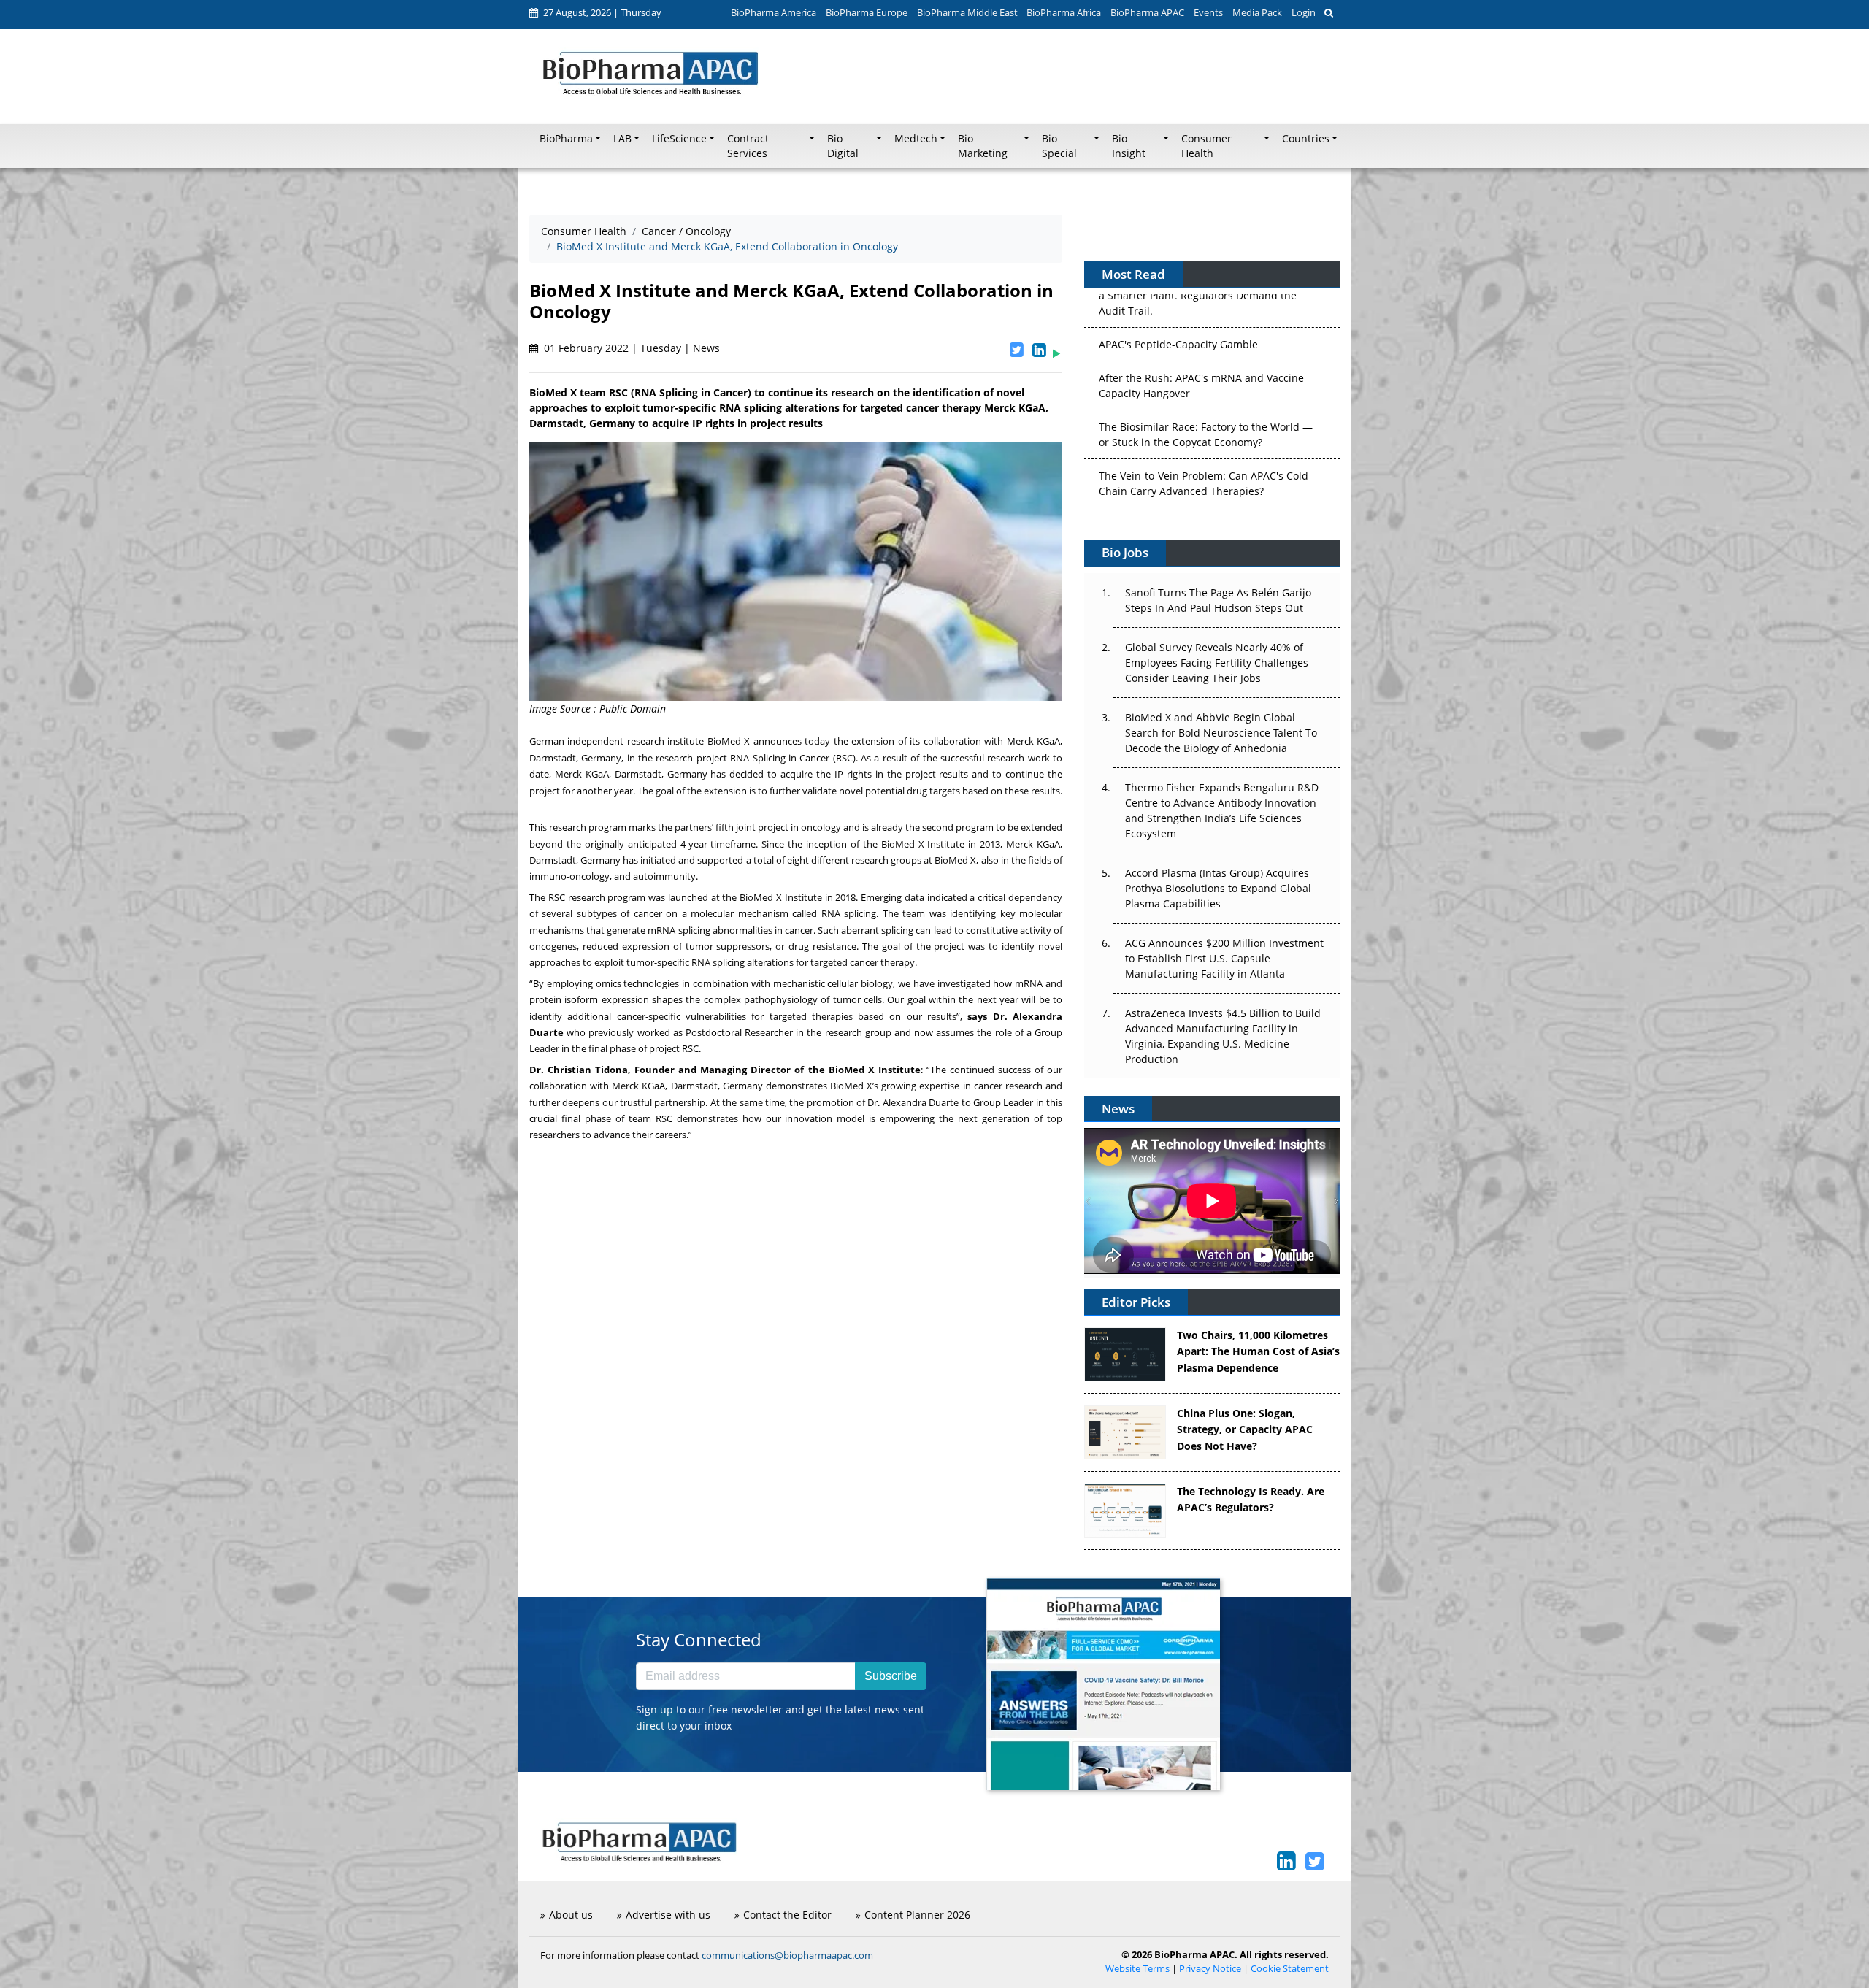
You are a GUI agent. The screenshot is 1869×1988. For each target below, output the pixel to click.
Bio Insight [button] (1129, 146)
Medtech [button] (916, 139)
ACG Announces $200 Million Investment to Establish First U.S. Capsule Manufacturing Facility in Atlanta (1224, 958)
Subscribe (891, 1676)
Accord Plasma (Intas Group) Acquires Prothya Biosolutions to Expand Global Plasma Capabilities (1218, 888)
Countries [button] (1306, 139)
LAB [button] (622, 139)
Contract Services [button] (748, 146)
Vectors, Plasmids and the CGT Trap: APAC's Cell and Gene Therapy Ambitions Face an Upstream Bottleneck (1205, 463)
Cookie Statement (1290, 1969)
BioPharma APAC (1147, 12)
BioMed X (729, 741)
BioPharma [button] (566, 139)
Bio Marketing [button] (983, 146)
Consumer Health (584, 231)
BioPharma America (774, 12)
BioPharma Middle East (967, 12)
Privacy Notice (1210, 1969)
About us (571, 1915)
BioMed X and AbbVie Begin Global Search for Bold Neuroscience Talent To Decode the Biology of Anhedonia (1221, 733)
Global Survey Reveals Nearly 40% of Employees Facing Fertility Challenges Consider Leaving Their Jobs (1217, 663)
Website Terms (1137, 1969)
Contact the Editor (787, 1915)
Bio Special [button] (1059, 146)
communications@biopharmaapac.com (787, 1955)
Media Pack (1257, 12)
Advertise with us (668, 1915)
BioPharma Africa (1064, 12)
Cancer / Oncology (686, 231)
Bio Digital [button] (843, 146)
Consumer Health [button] (1206, 146)
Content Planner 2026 (917, 1915)
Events (1208, 12)
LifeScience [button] (679, 139)
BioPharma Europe (867, 12)
